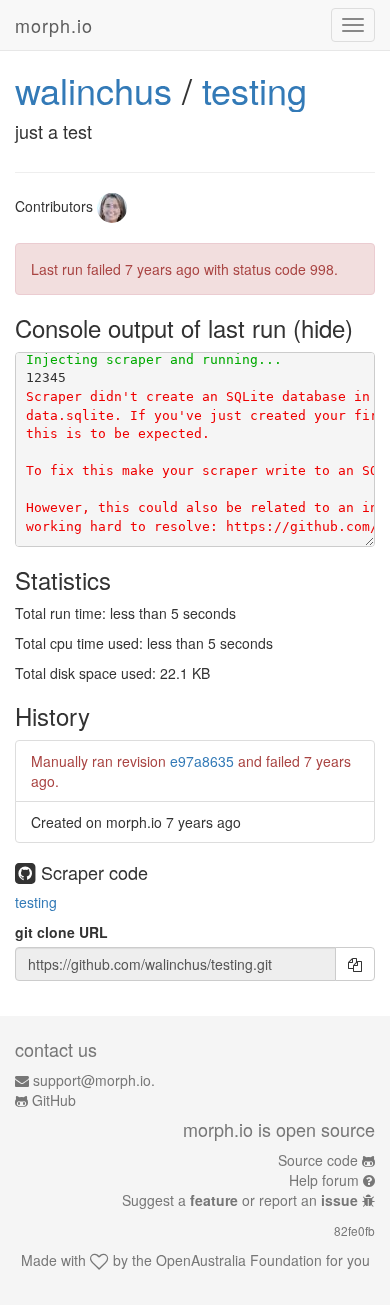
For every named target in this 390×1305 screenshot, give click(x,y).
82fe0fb (354, 1230)
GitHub (54, 1100)
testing (254, 89)
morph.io (54, 25)
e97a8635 (202, 761)
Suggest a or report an (240, 1200)
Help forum (324, 1180)
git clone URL (61, 932)
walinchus (93, 89)
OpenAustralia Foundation (239, 1260)
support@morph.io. (94, 1080)
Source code (318, 1160)
